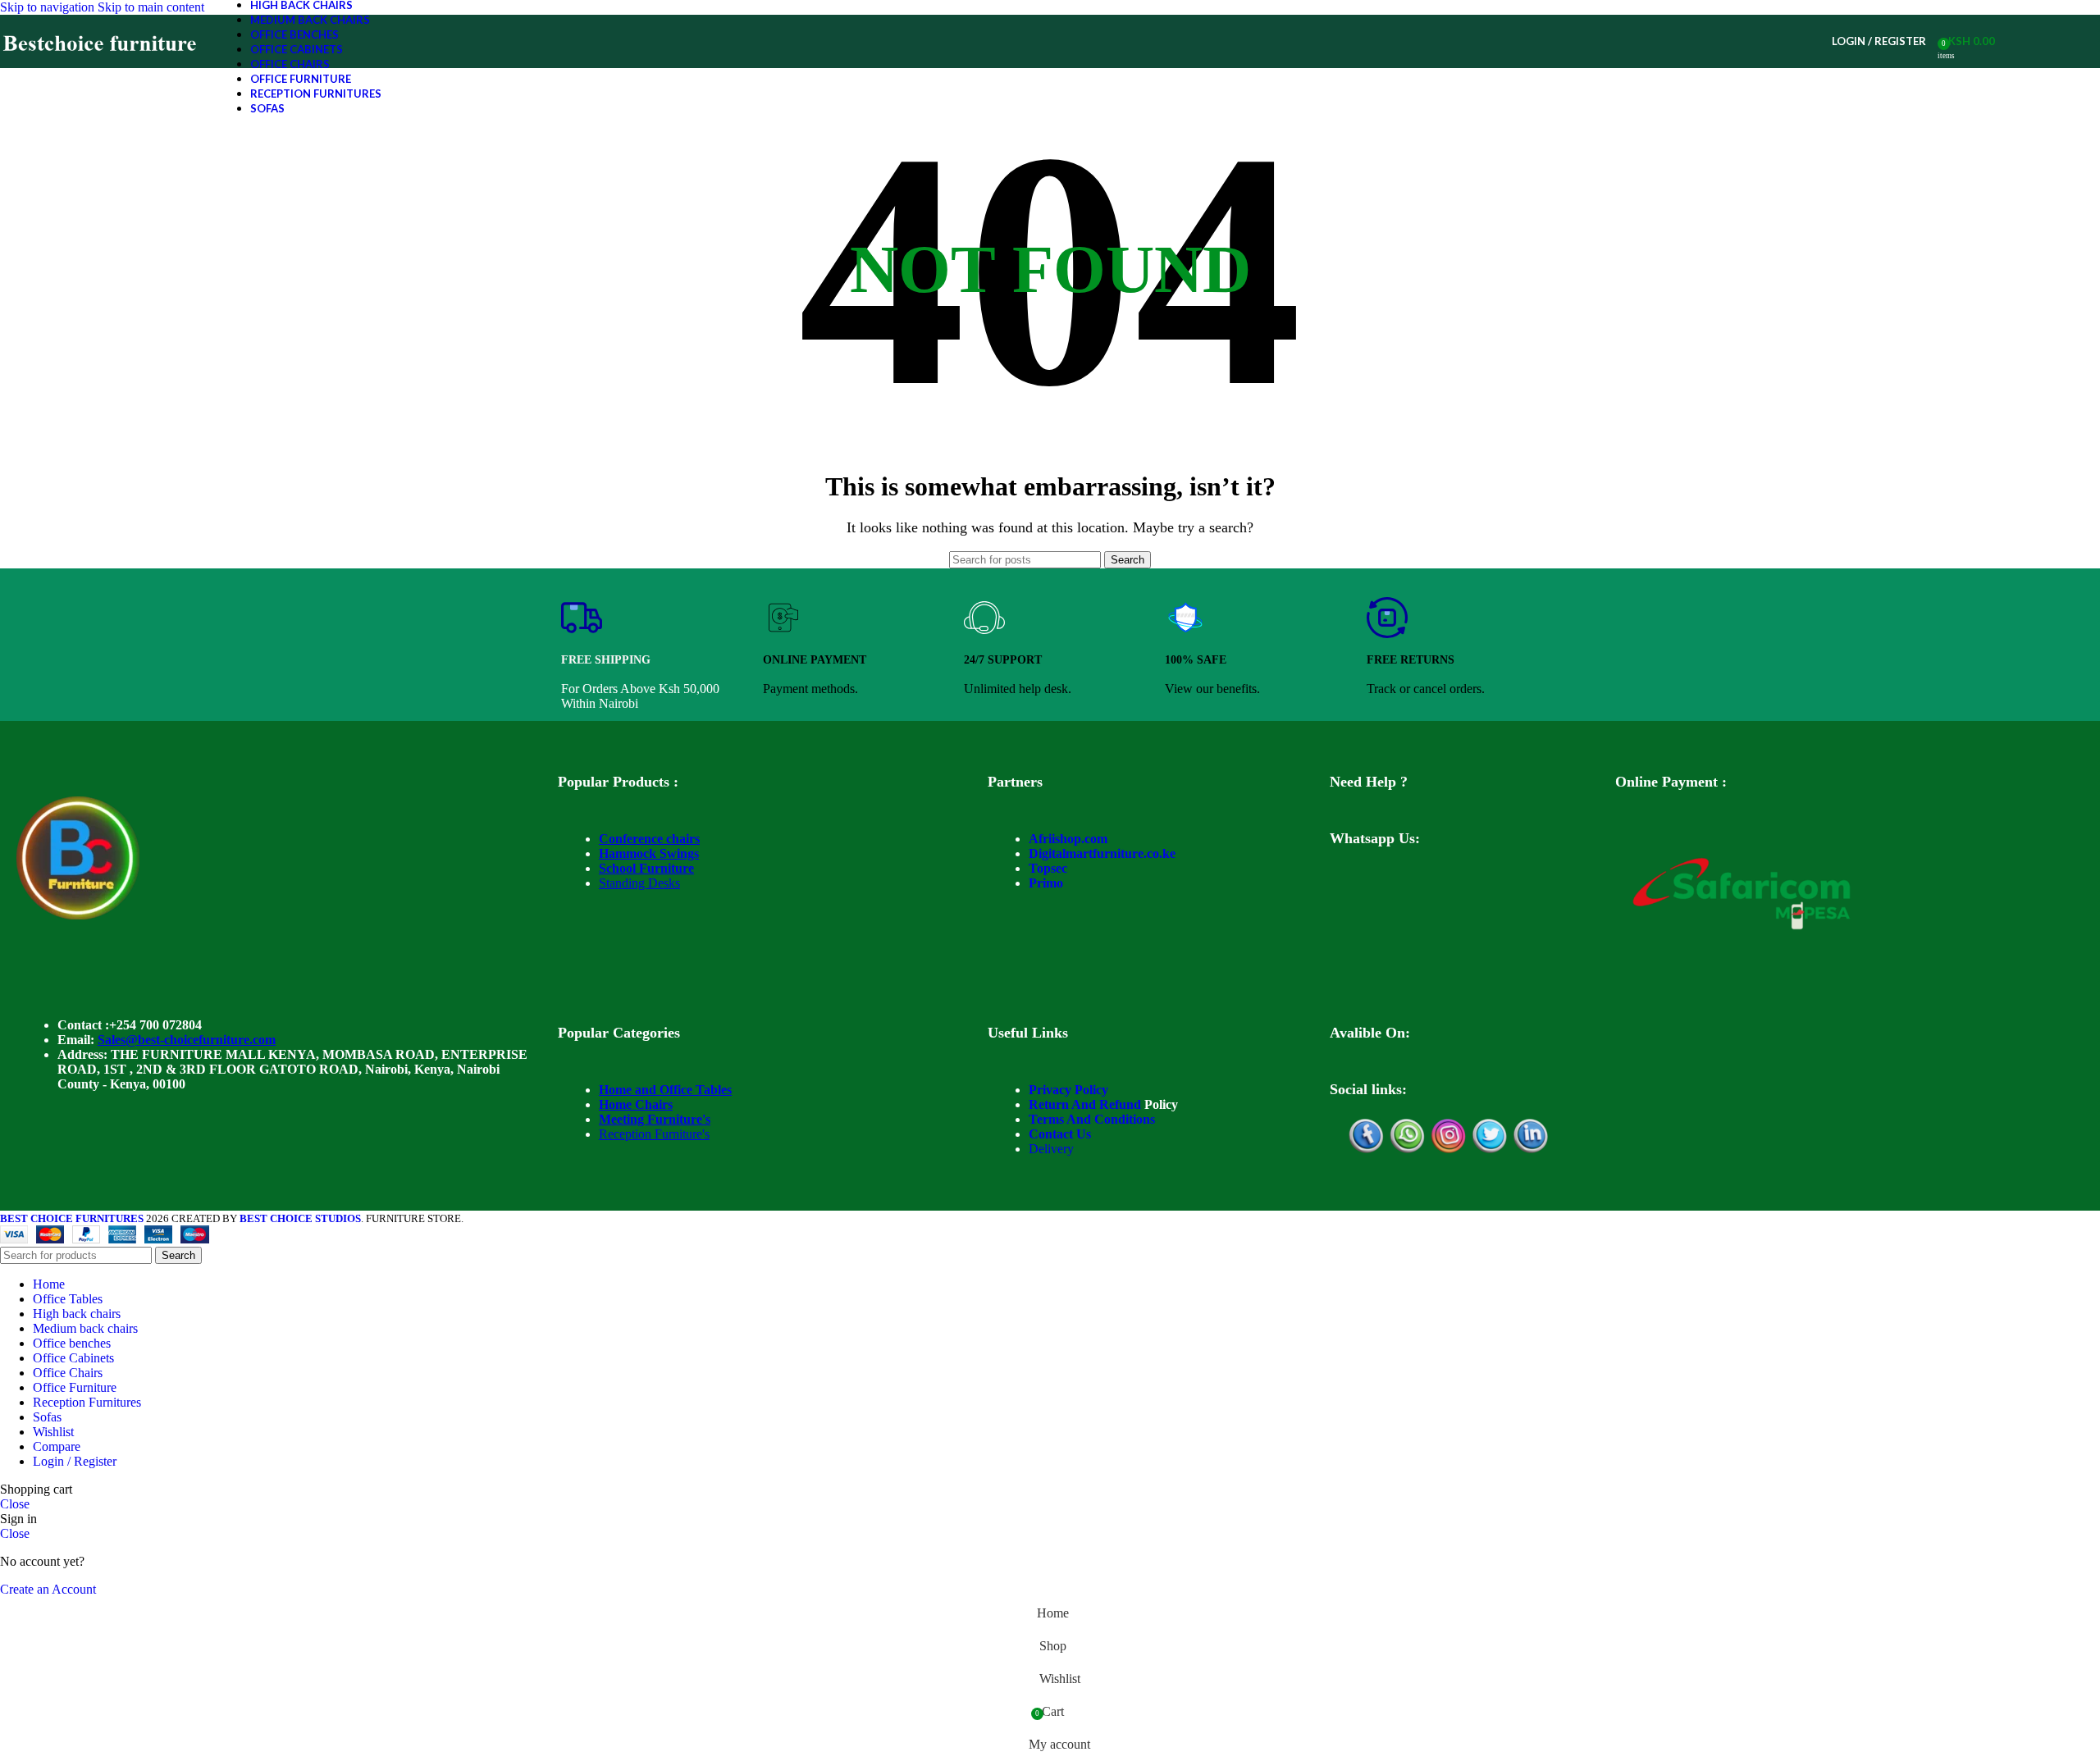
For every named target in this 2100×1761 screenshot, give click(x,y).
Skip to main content (151, 7)
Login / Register (75, 1461)
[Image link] (78, 915)
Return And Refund (1085, 1104)
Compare (57, 1446)
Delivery (1051, 1149)
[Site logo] (100, 68)
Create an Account (48, 1589)
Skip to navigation (49, 7)
